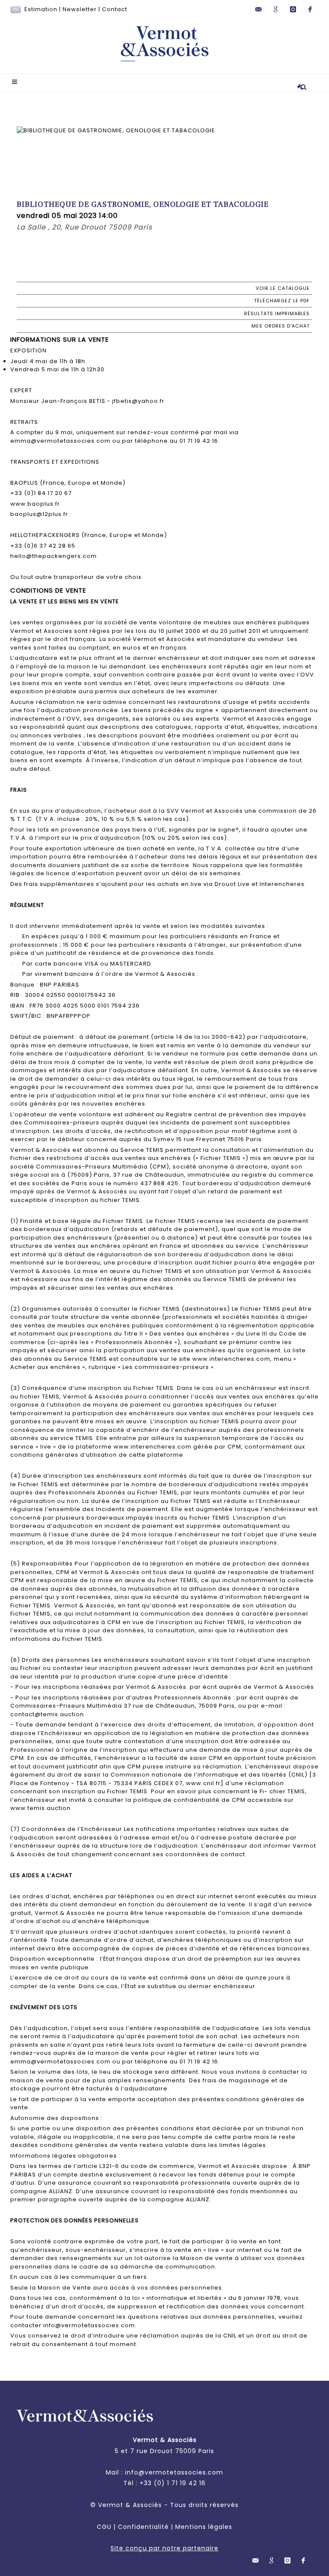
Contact (115, 9)
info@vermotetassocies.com (174, 2472)
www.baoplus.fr (35, 504)
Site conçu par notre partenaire (164, 2548)
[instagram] (293, 9)
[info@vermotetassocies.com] (259, 9)
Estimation (41, 9)
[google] (276, 9)
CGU (104, 2527)
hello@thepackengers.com (54, 556)
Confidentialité (143, 2527)
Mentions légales (204, 2527)
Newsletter (80, 9)
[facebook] (310, 9)
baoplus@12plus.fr (39, 514)
